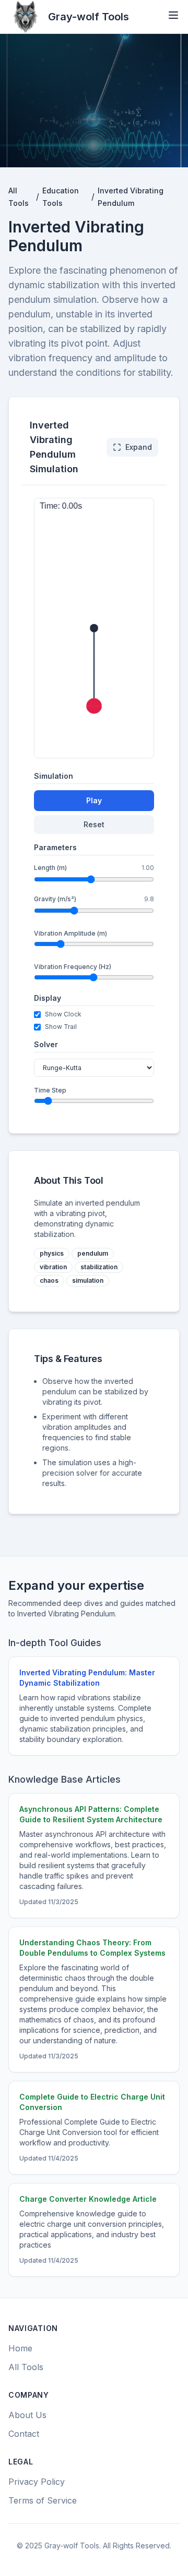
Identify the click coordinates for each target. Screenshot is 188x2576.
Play (94, 800)
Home (20, 2348)
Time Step (50, 1090)
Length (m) (50, 868)
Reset (94, 824)
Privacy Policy (37, 2482)
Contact (24, 2434)
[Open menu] (173, 15)
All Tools (26, 2367)
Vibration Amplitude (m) (70, 933)
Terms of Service (43, 2500)
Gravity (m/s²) (55, 899)
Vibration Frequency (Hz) (73, 967)
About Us (27, 2415)
